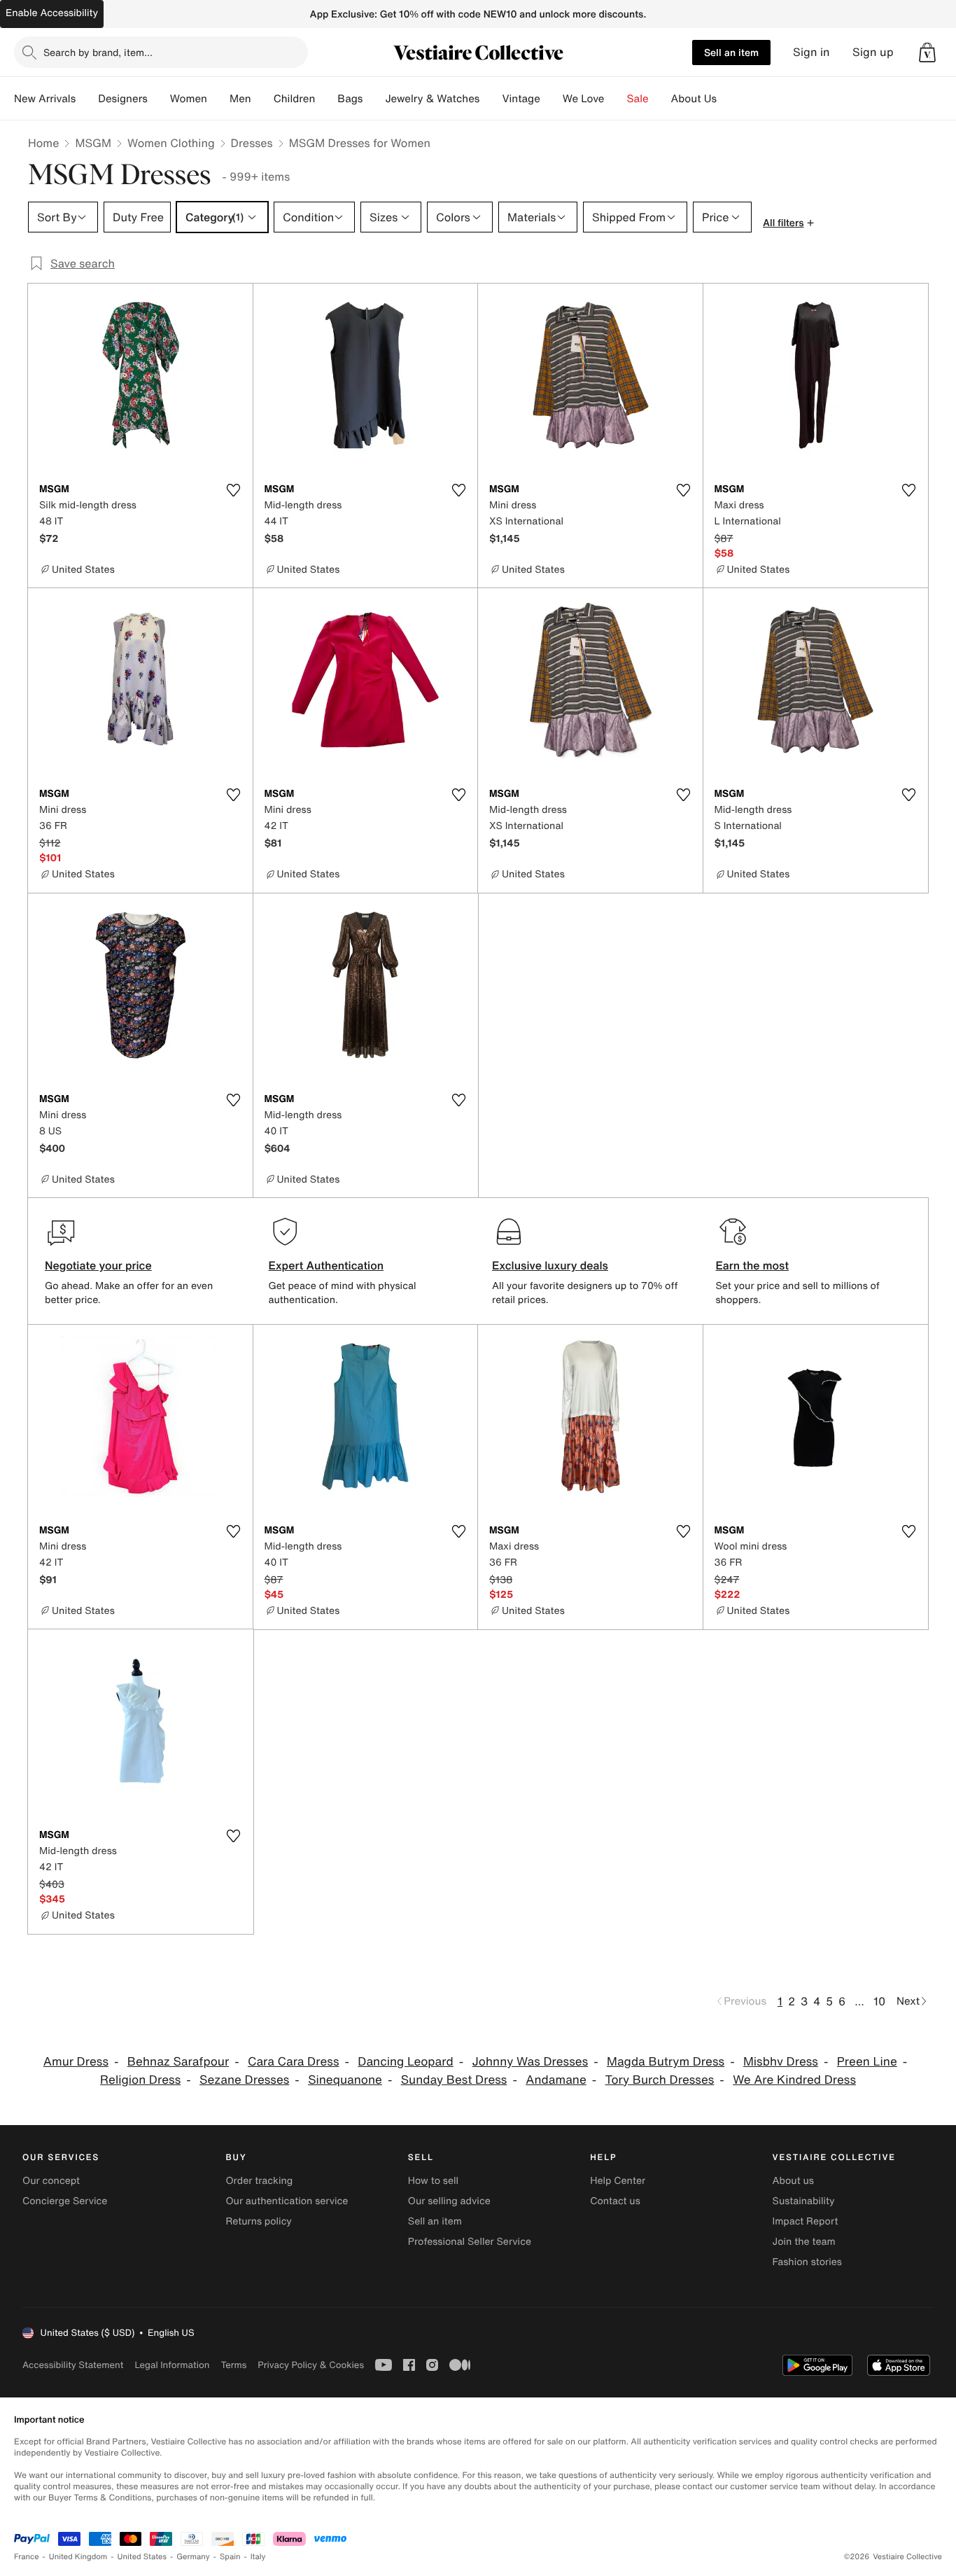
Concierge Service (65, 2201)
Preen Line (867, 2062)
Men (240, 99)
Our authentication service (287, 2201)
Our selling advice (449, 2201)
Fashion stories (807, 2262)
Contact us (615, 2201)
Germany (193, 2557)
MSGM (93, 143)
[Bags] (374, 99)
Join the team (804, 2242)
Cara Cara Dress (294, 2062)
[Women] (218, 99)
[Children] (326, 99)
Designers (123, 99)
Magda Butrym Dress (666, 2062)
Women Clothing (171, 143)
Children (295, 99)
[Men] (262, 99)
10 (879, 2001)
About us (793, 2181)
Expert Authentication (326, 1265)
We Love (584, 99)
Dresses (252, 143)
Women (189, 99)
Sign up (873, 52)
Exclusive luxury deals (550, 1265)
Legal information (172, 2365)
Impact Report (806, 2221)
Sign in (811, 52)
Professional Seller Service (470, 2242)
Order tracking (259, 2181)
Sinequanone (345, 2080)
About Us (694, 99)
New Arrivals (45, 99)
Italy (258, 2557)
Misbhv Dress (781, 2062)
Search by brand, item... (98, 52)
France (27, 2557)
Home (43, 143)
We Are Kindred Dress (794, 2080)
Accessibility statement (73, 2365)
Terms (233, 2365)
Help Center (618, 2181)
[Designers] (159, 99)
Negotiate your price (98, 1265)
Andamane (556, 2080)
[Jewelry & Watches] (491, 99)
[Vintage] (551, 99)
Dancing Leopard (405, 2062)
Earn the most (753, 1265)
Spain (230, 2557)
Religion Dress (140, 2080)
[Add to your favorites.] (234, 490)
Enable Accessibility (52, 13)
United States (142, 2557)
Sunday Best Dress (454, 2080)
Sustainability (804, 2201)
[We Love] (616, 99)
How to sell (433, 2181)
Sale (638, 99)
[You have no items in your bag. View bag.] (927, 53)
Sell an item (731, 52)
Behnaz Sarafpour (178, 2062)
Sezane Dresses (244, 2080)
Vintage (521, 99)
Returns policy (258, 2221)
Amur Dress (76, 2062)
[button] (927, 53)
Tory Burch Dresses (660, 2080)
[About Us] (728, 99)
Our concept (51, 2181)
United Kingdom (78, 2557)
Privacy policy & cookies (311, 2365)
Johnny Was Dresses (530, 2062)
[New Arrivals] (87, 99)
